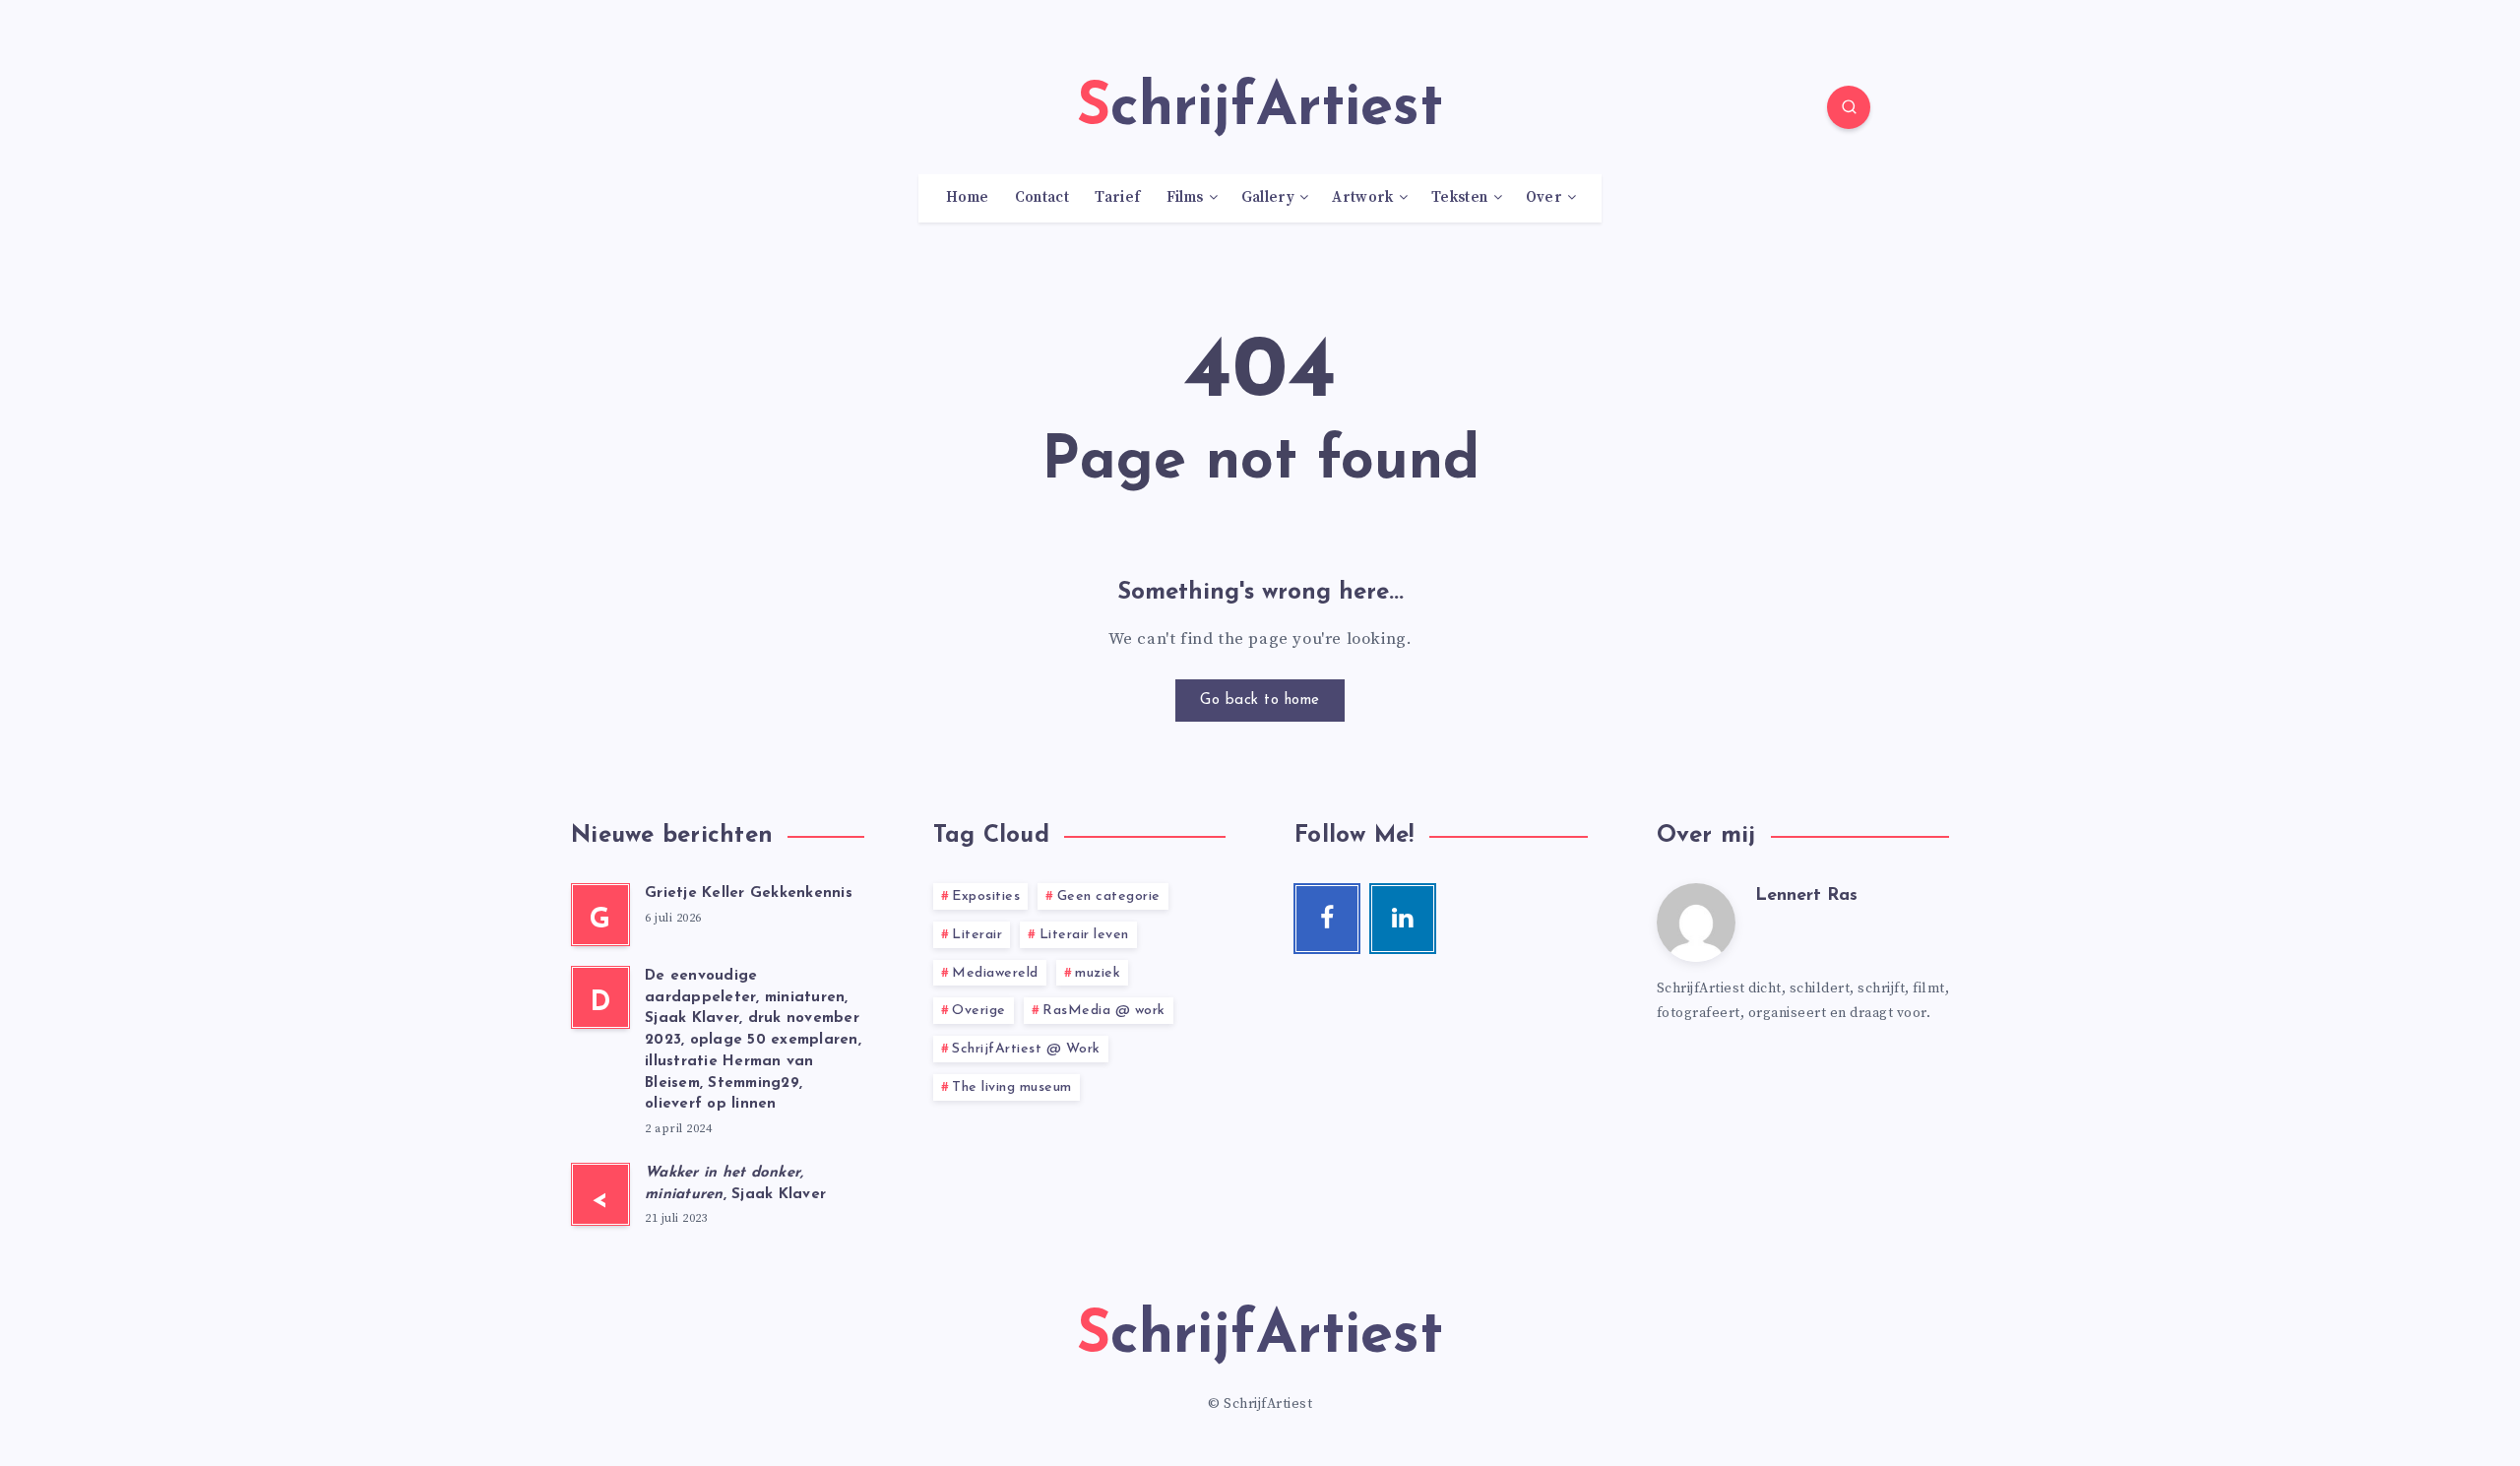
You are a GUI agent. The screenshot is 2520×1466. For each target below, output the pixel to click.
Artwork (1362, 198)
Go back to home (1260, 701)
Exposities (986, 896)
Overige (979, 1011)
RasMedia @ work (1104, 1011)
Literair (977, 935)
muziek (1098, 973)
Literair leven (1084, 935)
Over (1544, 198)
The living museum (1012, 1087)
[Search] (1849, 107)
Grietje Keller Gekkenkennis (749, 893)
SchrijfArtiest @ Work (1026, 1049)
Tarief (1117, 198)
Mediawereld (995, 973)
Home (967, 198)
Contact (1042, 198)
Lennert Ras (1806, 896)
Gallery (1268, 198)
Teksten (1459, 198)
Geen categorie (1109, 896)
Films (1185, 198)
